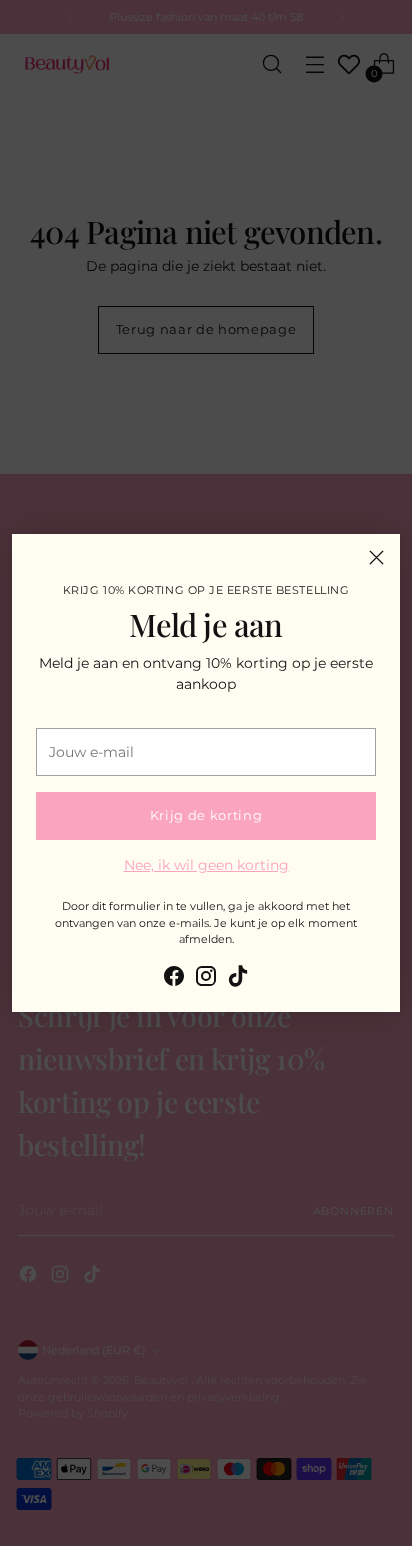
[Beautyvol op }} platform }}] (174, 979)
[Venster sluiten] (376, 557)
